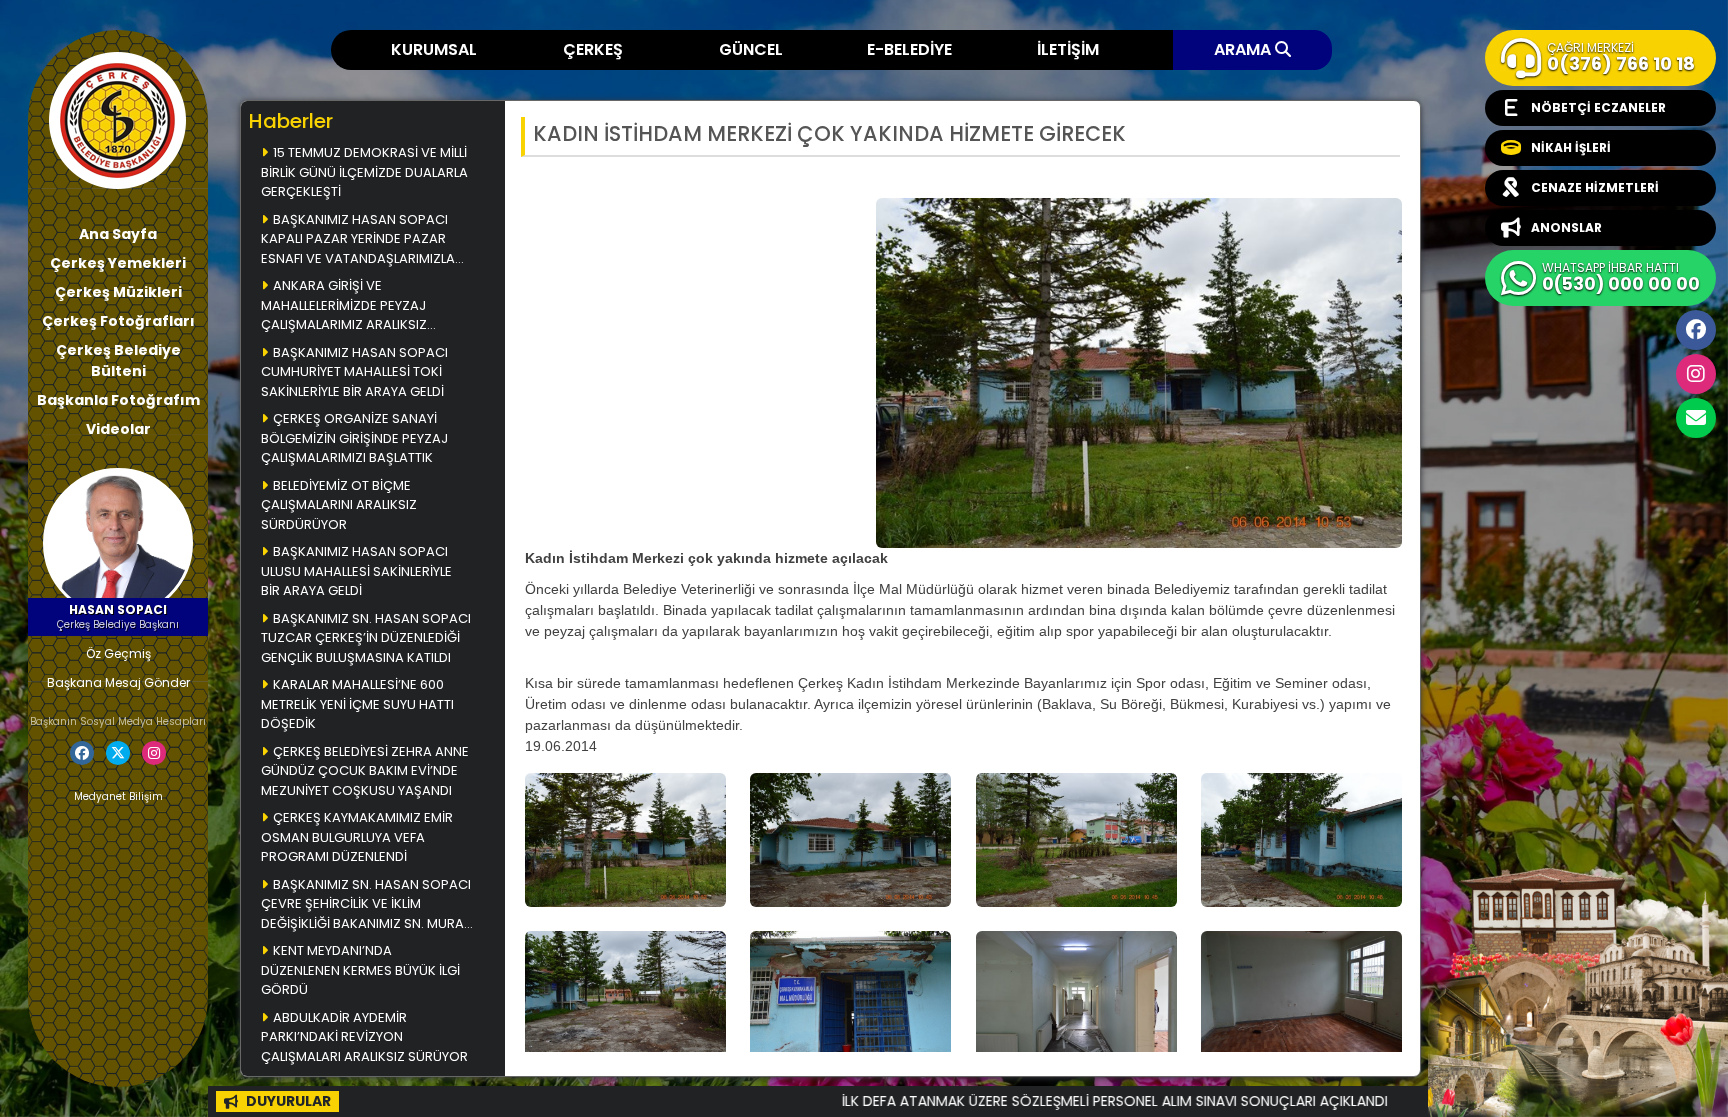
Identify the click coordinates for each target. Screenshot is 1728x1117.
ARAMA (1244, 49)
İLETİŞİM (1068, 49)
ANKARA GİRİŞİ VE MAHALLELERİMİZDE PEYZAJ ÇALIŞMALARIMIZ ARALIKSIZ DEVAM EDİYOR (344, 306)
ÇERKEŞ (593, 49)
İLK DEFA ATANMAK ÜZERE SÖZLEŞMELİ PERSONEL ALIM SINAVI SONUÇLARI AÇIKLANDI (1003, 1101)
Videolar (118, 429)
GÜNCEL (751, 49)
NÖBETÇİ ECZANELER (1598, 107)
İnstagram (1696, 374)
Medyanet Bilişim (118, 796)
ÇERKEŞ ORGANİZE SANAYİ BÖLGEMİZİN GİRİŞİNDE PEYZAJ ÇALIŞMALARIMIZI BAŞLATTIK (354, 438)
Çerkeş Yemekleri (118, 263)
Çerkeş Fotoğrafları (118, 321)
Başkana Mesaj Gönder (118, 682)
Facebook (1696, 330)
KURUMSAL (434, 49)
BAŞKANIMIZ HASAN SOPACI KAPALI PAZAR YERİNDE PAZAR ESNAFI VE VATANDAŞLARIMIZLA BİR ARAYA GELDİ (358, 240)
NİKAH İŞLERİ (1571, 147)
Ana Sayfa (118, 234)
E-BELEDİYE (909, 49)
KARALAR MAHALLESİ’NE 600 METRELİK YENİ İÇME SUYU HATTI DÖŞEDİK (357, 704)
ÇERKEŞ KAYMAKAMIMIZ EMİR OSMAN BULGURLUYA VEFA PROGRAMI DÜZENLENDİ (357, 837)
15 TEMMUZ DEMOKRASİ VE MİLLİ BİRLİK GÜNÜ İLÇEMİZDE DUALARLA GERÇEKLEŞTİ (364, 172)
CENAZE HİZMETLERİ (1595, 187)
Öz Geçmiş (118, 653)
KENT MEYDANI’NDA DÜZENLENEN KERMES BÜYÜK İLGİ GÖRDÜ (360, 970)
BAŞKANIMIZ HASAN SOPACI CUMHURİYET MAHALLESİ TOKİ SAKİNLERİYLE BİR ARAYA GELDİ (354, 372)
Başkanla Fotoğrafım (118, 400)
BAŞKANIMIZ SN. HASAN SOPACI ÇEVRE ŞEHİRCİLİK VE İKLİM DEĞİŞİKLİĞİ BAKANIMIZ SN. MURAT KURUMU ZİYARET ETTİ (366, 905)
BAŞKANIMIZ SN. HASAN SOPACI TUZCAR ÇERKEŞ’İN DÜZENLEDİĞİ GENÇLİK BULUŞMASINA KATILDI (366, 638)
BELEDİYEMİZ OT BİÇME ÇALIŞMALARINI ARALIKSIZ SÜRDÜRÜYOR (339, 505)
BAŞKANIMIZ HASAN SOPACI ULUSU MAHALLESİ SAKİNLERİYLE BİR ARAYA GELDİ (356, 571)
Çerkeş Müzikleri (118, 292)
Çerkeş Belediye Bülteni (118, 360)
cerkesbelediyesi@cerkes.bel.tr (1696, 418)
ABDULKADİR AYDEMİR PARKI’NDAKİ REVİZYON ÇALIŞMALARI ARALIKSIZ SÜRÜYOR (364, 1037)
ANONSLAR (1566, 227)
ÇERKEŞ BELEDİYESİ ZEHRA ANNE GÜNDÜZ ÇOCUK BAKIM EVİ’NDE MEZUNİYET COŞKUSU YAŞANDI (365, 771)
